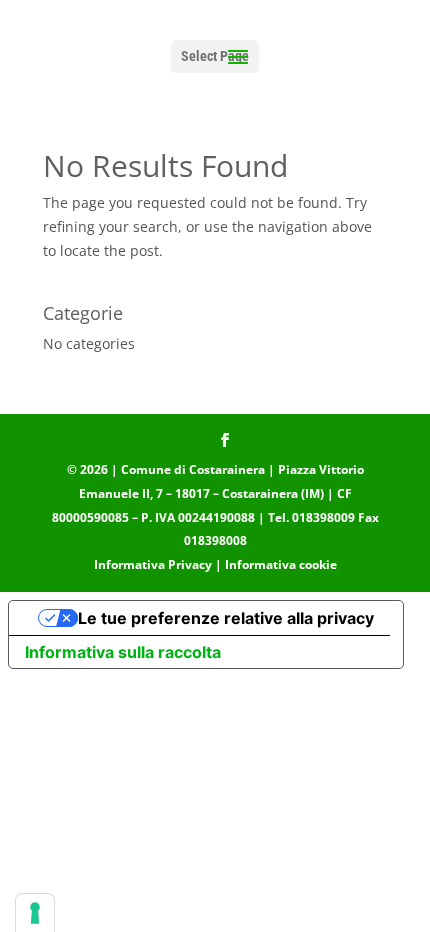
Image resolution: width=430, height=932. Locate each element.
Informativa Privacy (153, 564)
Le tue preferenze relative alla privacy (226, 618)
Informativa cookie (281, 564)
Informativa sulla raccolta (123, 652)
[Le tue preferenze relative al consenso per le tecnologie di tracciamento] (35, 913)
